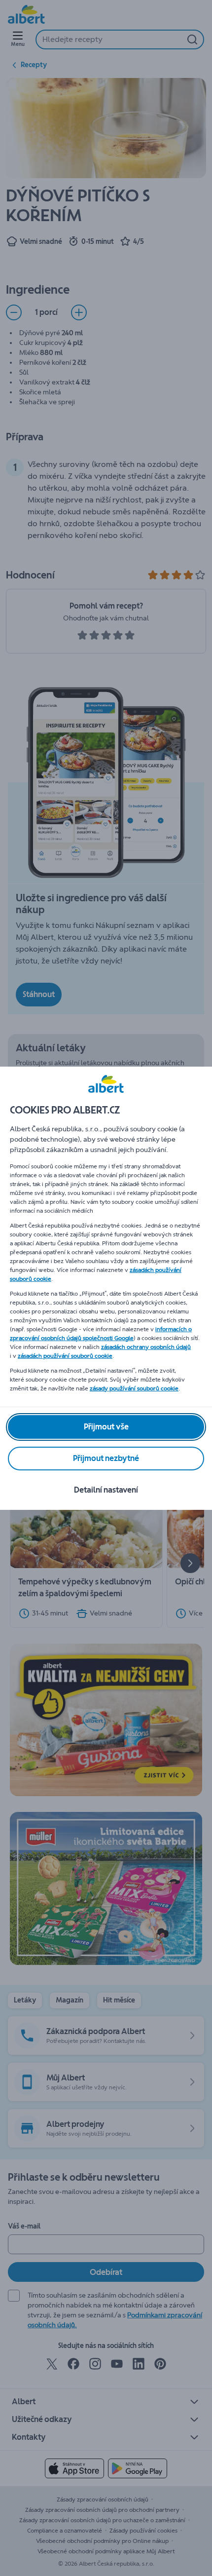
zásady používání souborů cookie (134, 1388)
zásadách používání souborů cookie (65, 1356)
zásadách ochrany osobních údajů (146, 1347)
